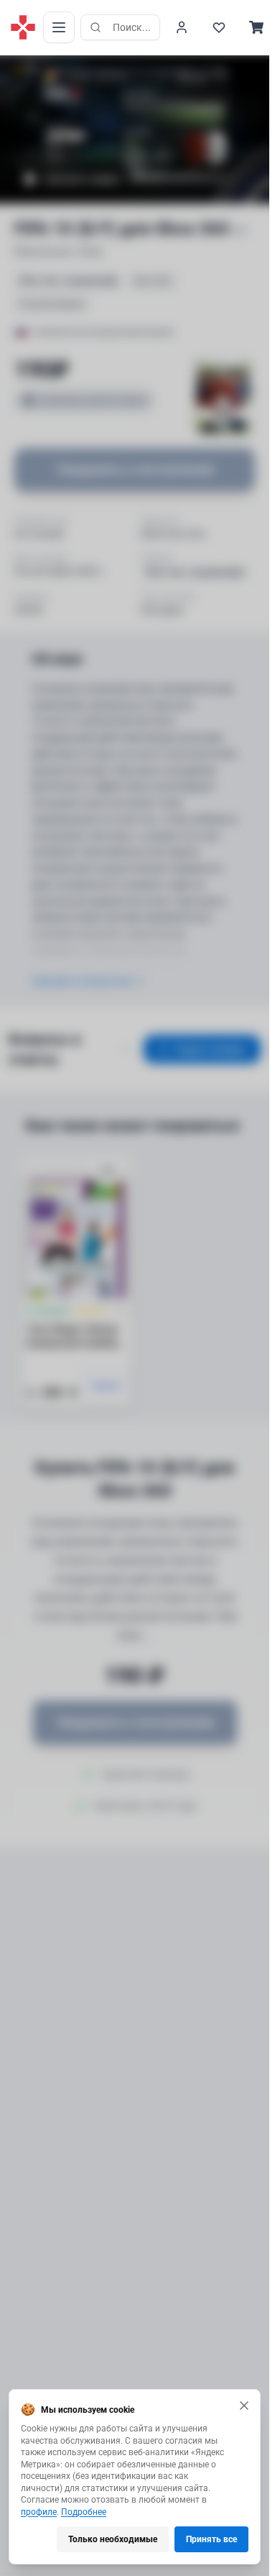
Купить (107, 1386)
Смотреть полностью (82, 981)
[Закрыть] (244, 2406)
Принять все (211, 2539)
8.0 (32, 69)
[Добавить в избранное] (108, 1171)
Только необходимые (113, 2539)
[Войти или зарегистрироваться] (182, 27)
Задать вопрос (211, 1049)
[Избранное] (219, 27)
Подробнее (84, 2512)
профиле (39, 2512)
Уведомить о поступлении (135, 469)
